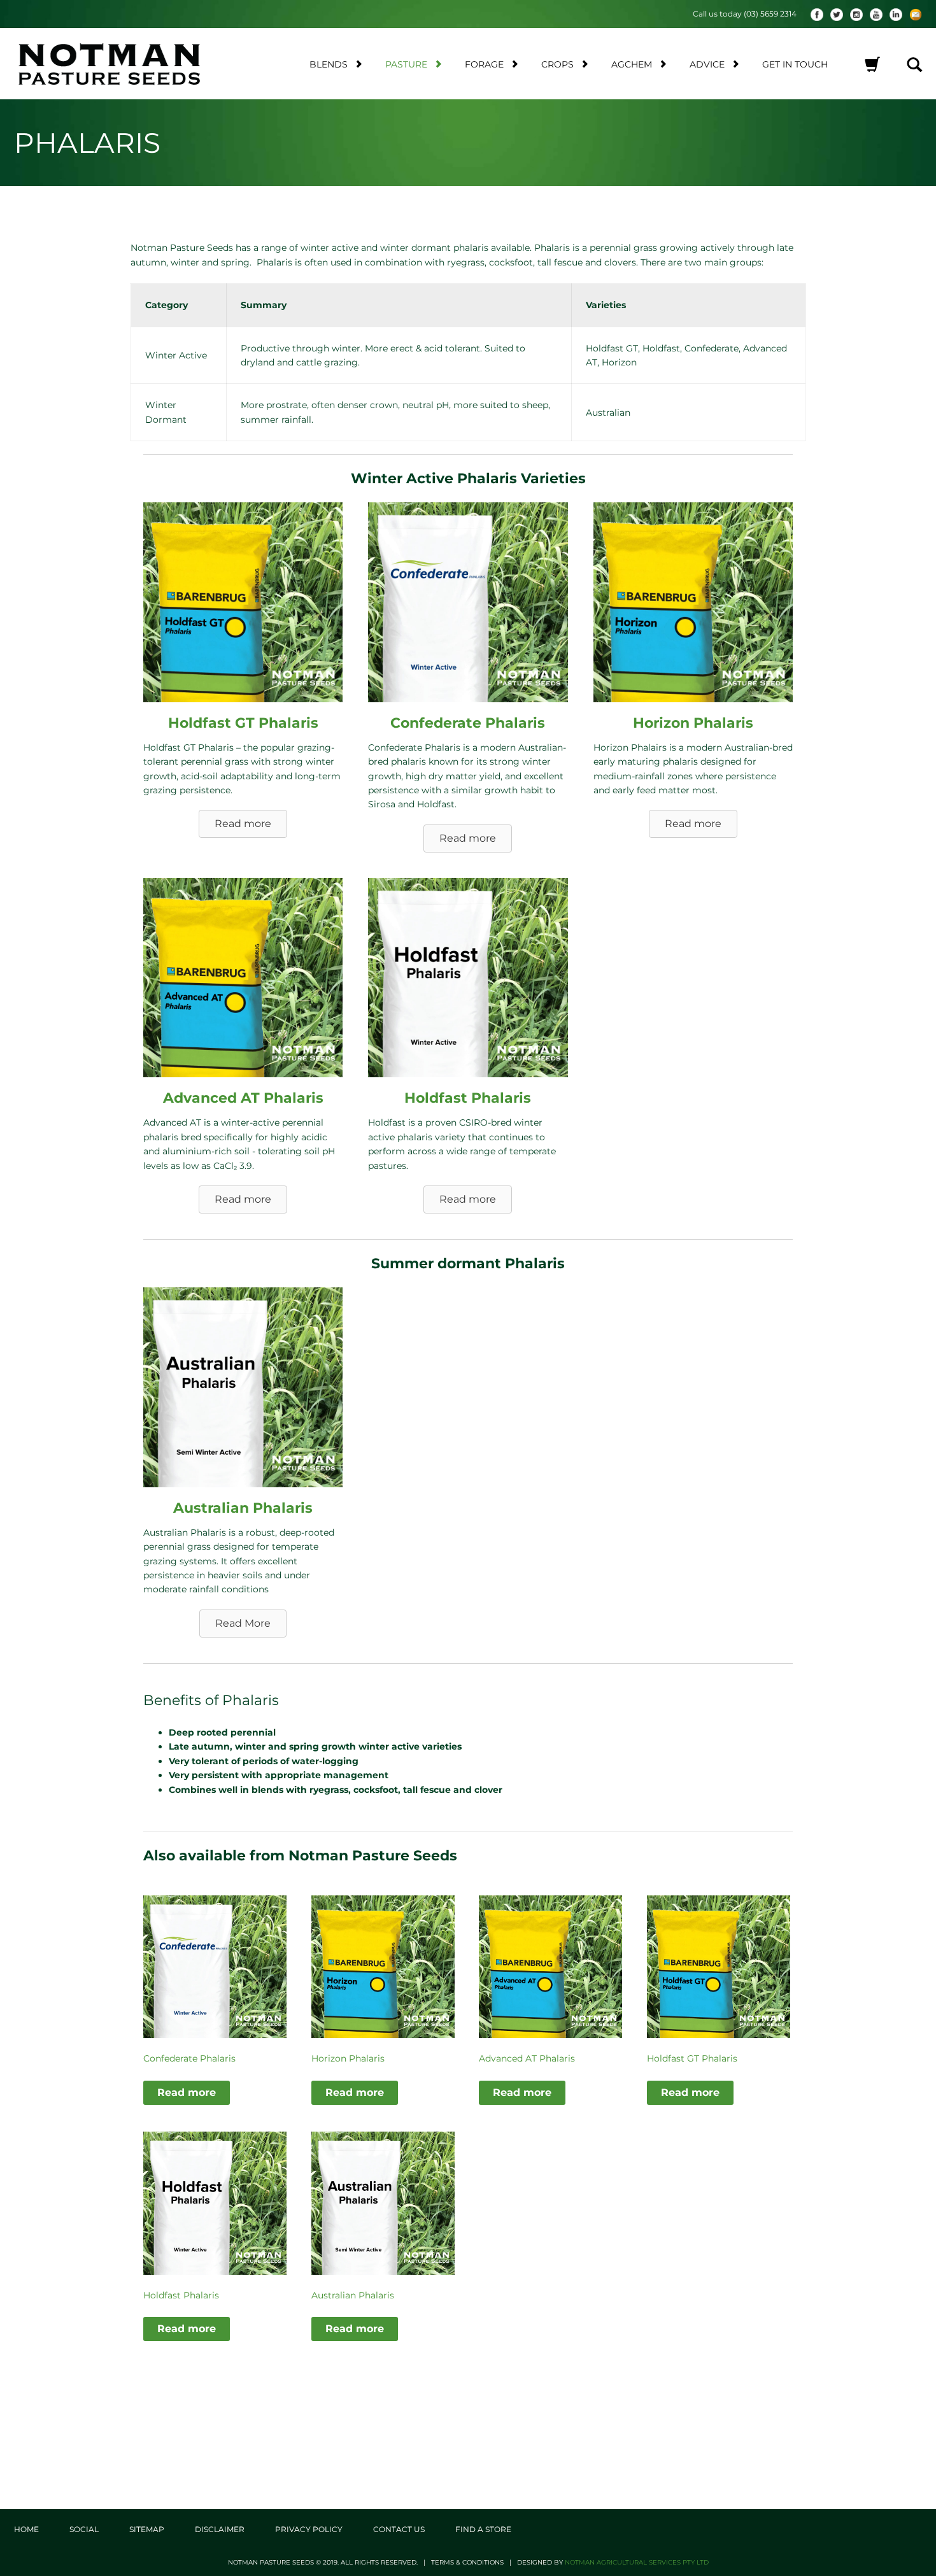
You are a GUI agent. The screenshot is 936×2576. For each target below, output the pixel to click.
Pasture (406, 64)
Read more (187, 2092)
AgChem (632, 64)
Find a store (483, 2529)
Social (84, 2529)
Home (26, 2529)
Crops (557, 64)
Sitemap (147, 2529)
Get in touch (795, 64)
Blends (329, 64)
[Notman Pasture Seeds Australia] (122, 64)
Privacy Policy (309, 2529)
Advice (707, 64)
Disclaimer (220, 2529)
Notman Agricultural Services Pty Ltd (637, 2562)
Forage (484, 64)
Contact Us (399, 2529)
